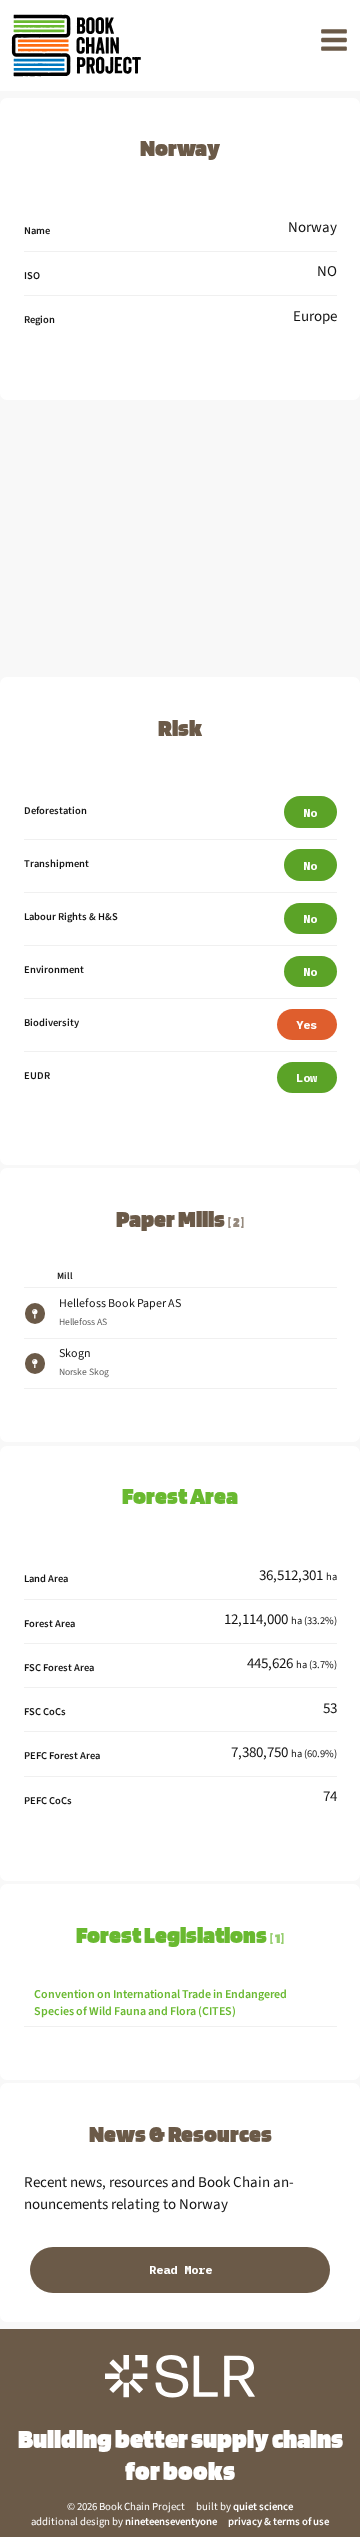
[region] (180, 539)
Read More (180, 2269)
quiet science (263, 2506)
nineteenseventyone (171, 2521)
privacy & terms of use (278, 2521)
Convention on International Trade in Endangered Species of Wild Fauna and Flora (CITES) (160, 2003)
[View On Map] (35, 1313)
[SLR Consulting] (180, 2376)
